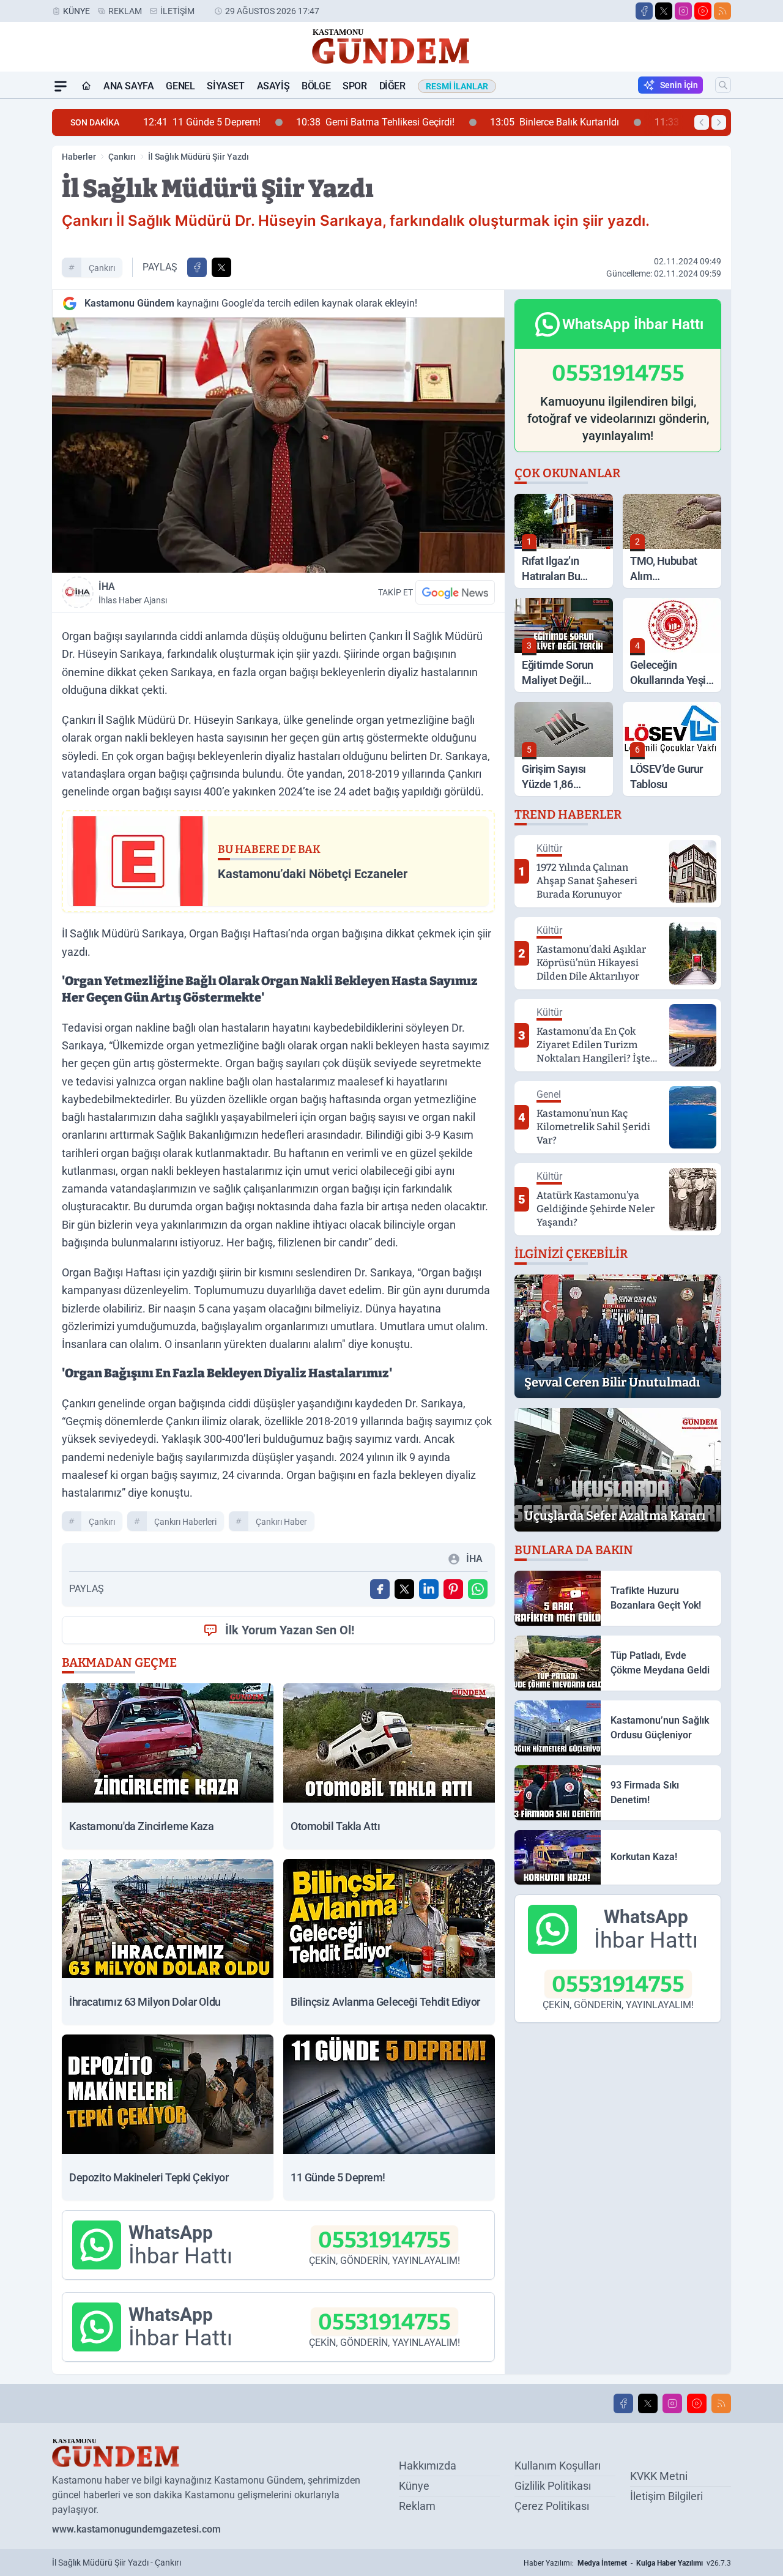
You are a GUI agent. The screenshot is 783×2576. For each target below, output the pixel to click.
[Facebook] (644, 11)
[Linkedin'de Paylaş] (429, 1589)
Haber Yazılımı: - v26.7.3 (627, 2563)
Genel (180, 86)
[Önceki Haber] (702, 122)
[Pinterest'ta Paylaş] (453, 1589)
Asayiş (273, 86)
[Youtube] (703, 11)
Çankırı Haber (281, 1522)
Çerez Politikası (552, 2506)
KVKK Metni (659, 2476)
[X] (664, 11)
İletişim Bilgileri (666, 2496)
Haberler (79, 157)
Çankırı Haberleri (185, 1522)
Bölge (316, 86)
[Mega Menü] (61, 86)
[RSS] (722, 11)
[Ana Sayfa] (86, 86)
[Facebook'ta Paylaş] (197, 267)
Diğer (392, 86)
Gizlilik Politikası (553, 2486)
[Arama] (723, 85)
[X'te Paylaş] (221, 267)
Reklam (125, 11)
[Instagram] (683, 11)
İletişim (177, 11)
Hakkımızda (428, 2466)
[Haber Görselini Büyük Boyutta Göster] (278, 445)
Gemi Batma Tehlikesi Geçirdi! (287, 122)
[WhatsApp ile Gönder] (478, 1589)
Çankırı (122, 157)
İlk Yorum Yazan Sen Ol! (290, 1630)
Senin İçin (679, 85)
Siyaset (225, 86)
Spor (354, 86)
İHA (133, 593)
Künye (76, 11)
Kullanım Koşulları (558, 2466)
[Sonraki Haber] (719, 122)
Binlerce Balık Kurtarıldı (466, 122)
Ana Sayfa (128, 86)
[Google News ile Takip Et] (455, 592)
